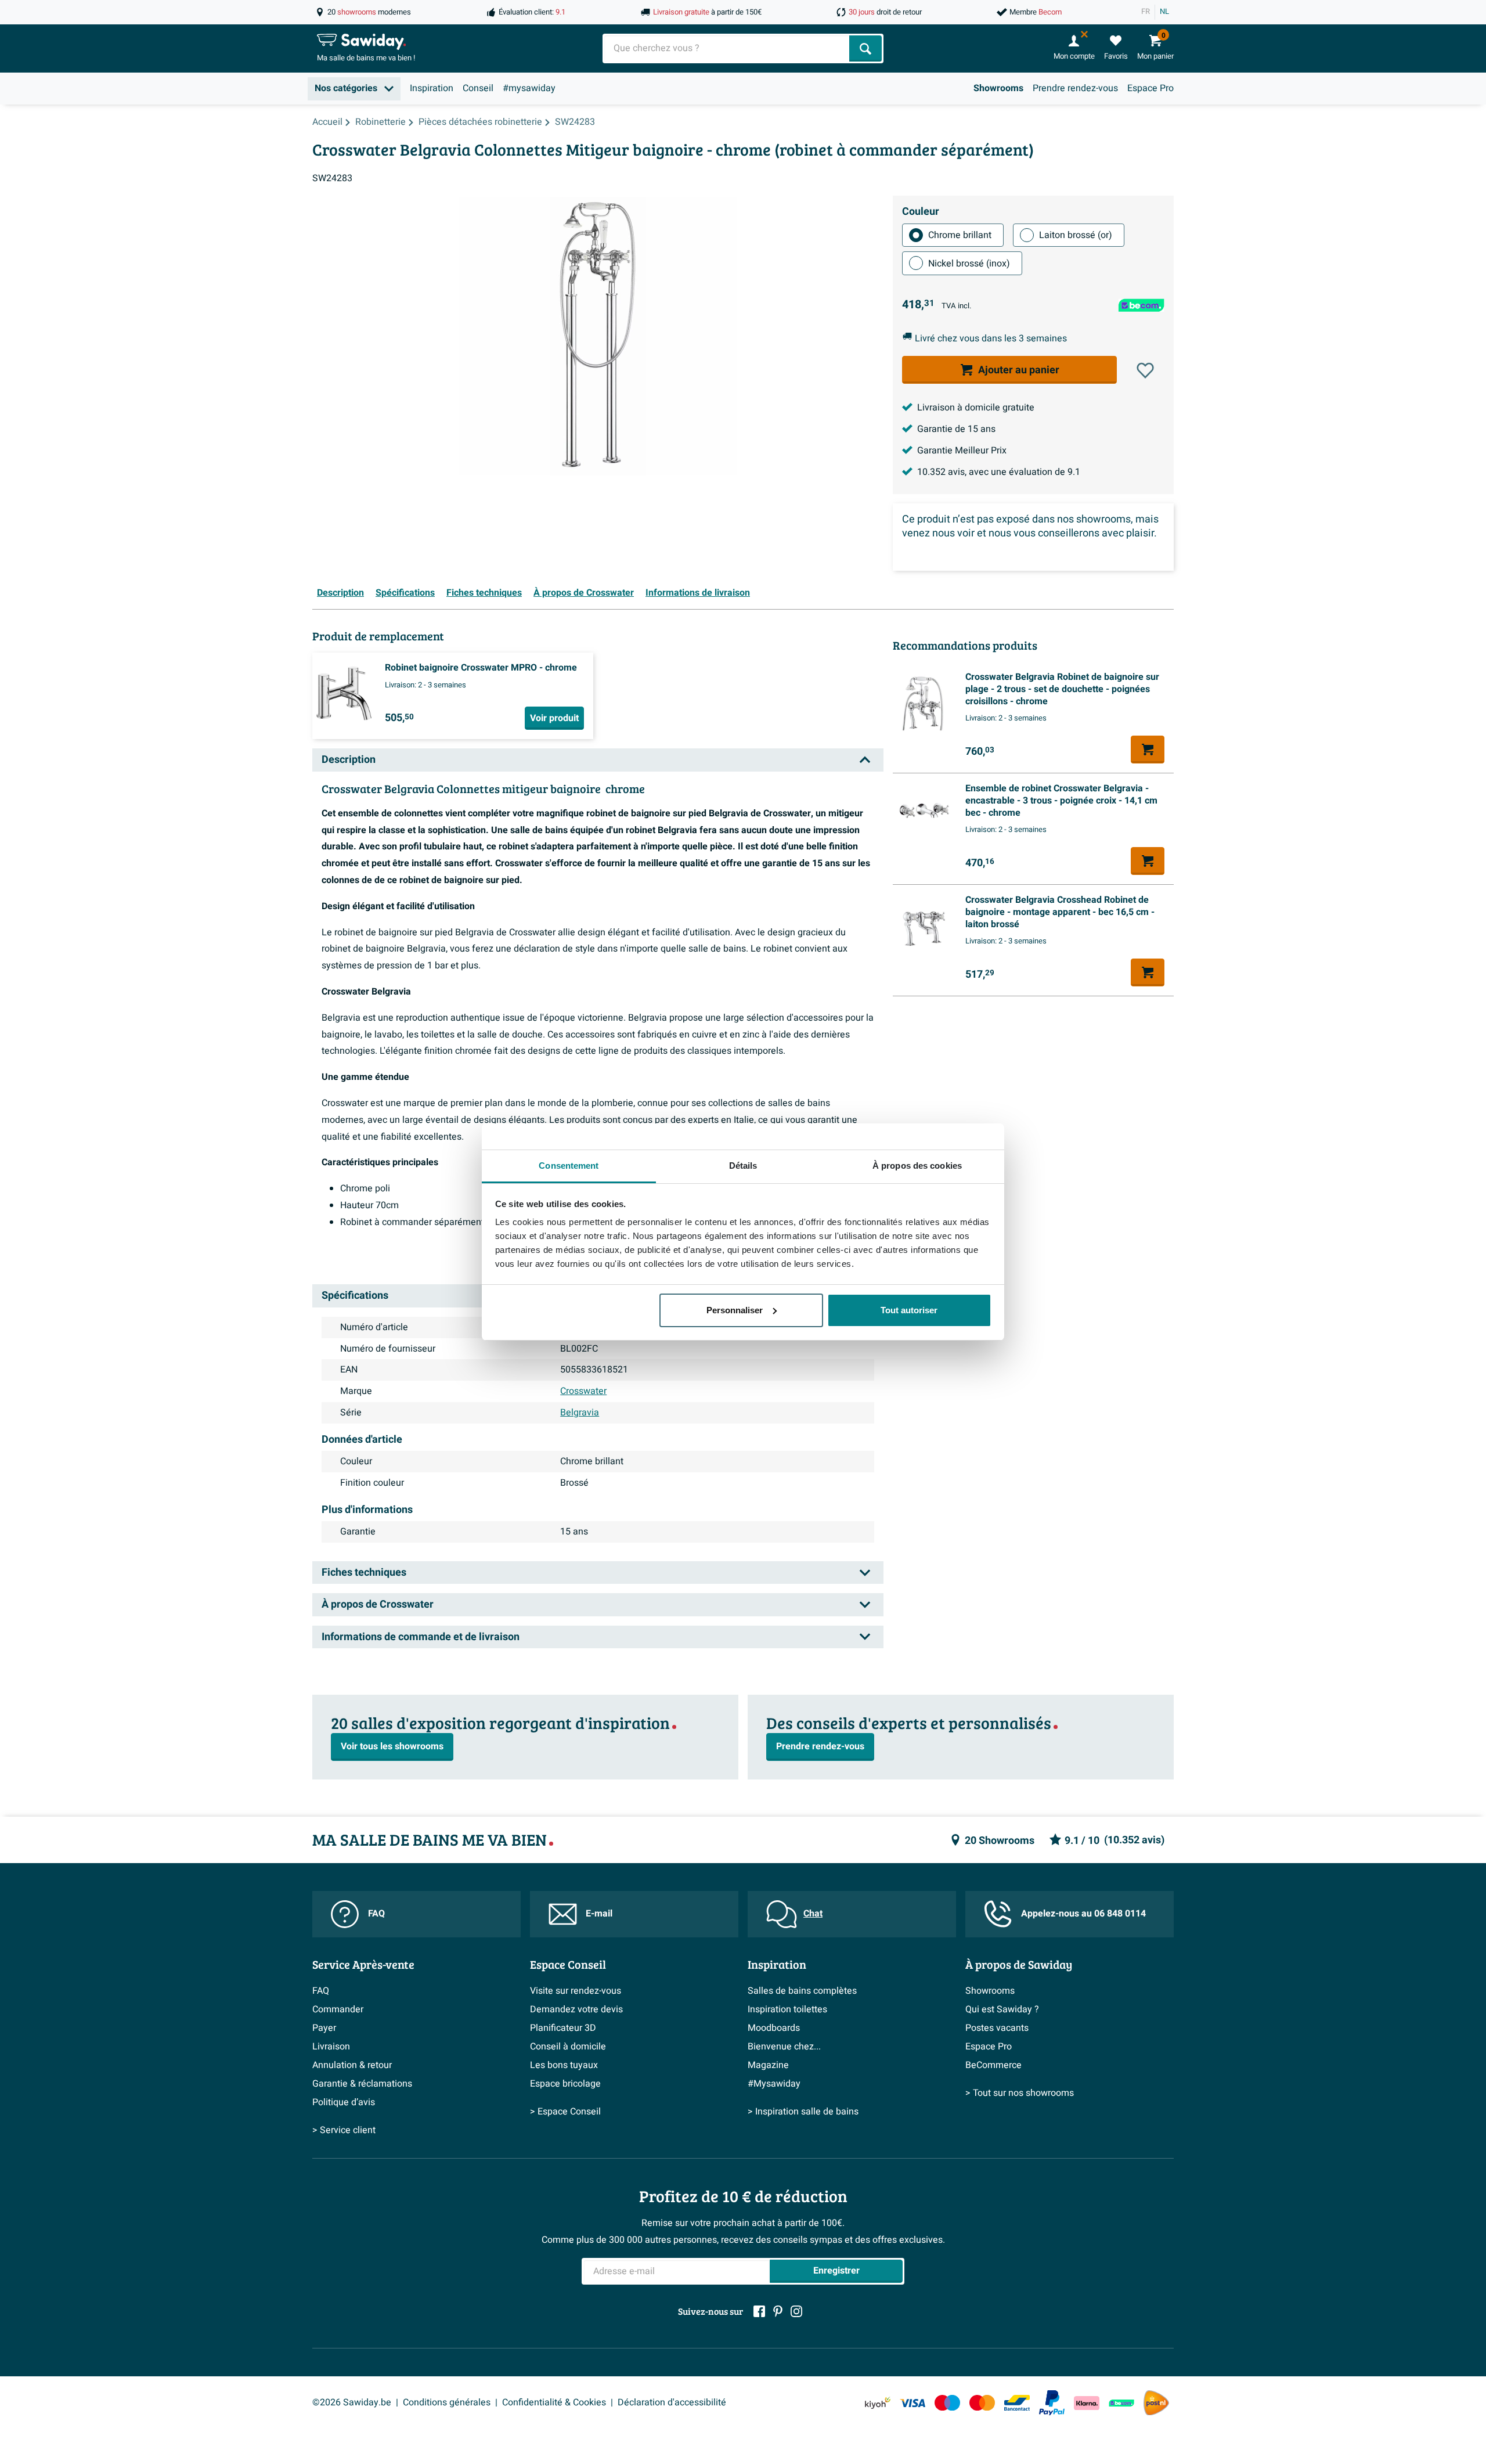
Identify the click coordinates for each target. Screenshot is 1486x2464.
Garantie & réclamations (362, 2084)
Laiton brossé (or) (1076, 235)
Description (340, 593)
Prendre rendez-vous (1075, 88)
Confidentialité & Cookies (554, 2402)
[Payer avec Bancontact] (1017, 2403)
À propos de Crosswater (584, 593)
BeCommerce (993, 2065)
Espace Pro (1150, 88)
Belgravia (580, 1413)
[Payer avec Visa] (912, 2403)
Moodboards (774, 2028)
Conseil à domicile (568, 2047)
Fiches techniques (484, 593)
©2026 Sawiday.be (352, 2402)
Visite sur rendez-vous (576, 1991)
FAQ (376, 1914)
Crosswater (583, 1391)
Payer (324, 2028)
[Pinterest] (778, 2311)
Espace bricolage (565, 2084)
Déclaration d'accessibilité (672, 2402)
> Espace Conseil (565, 2112)
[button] (1145, 370)
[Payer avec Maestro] (947, 2403)
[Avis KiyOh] (878, 2403)
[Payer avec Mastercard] (982, 2403)
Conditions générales (447, 2402)
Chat (813, 1914)
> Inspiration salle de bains (803, 2112)
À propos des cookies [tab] (917, 1166)
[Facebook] (759, 2311)
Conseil (478, 88)
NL (1164, 12)
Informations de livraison (698, 593)
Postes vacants (997, 2028)
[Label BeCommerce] (1121, 2403)
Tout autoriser (909, 1310)
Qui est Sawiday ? (1002, 2009)
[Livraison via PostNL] (1156, 2403)
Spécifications (405, 593)
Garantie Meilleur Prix (962, 451)
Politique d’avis (344, 2102)
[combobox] (727, 48)
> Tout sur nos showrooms (1020, 2093)
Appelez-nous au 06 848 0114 (1083, 1914)
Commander (338, 2009)
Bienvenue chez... (784, 2047)
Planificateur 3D (563, 2028)
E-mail (599, 1914)
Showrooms (998, 88)
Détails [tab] (743, 1166)
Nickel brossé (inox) (969, 264)
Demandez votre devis (576, 2009)
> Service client (344, 2130)
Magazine (768, 2065)
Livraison (331, 2047)
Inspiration (432, 88)
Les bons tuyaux (564, 2065)
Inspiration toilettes (787, 2009)
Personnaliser (735, 1310)
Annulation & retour (352, 2065)
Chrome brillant (960, 235)
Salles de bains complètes (802, 1991)
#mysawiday (529, 88)
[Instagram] (796, 2311)
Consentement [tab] (569, 1166)
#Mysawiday (774, 2084)
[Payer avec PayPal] (1052, 2403)
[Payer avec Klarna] (1087, 2403)
